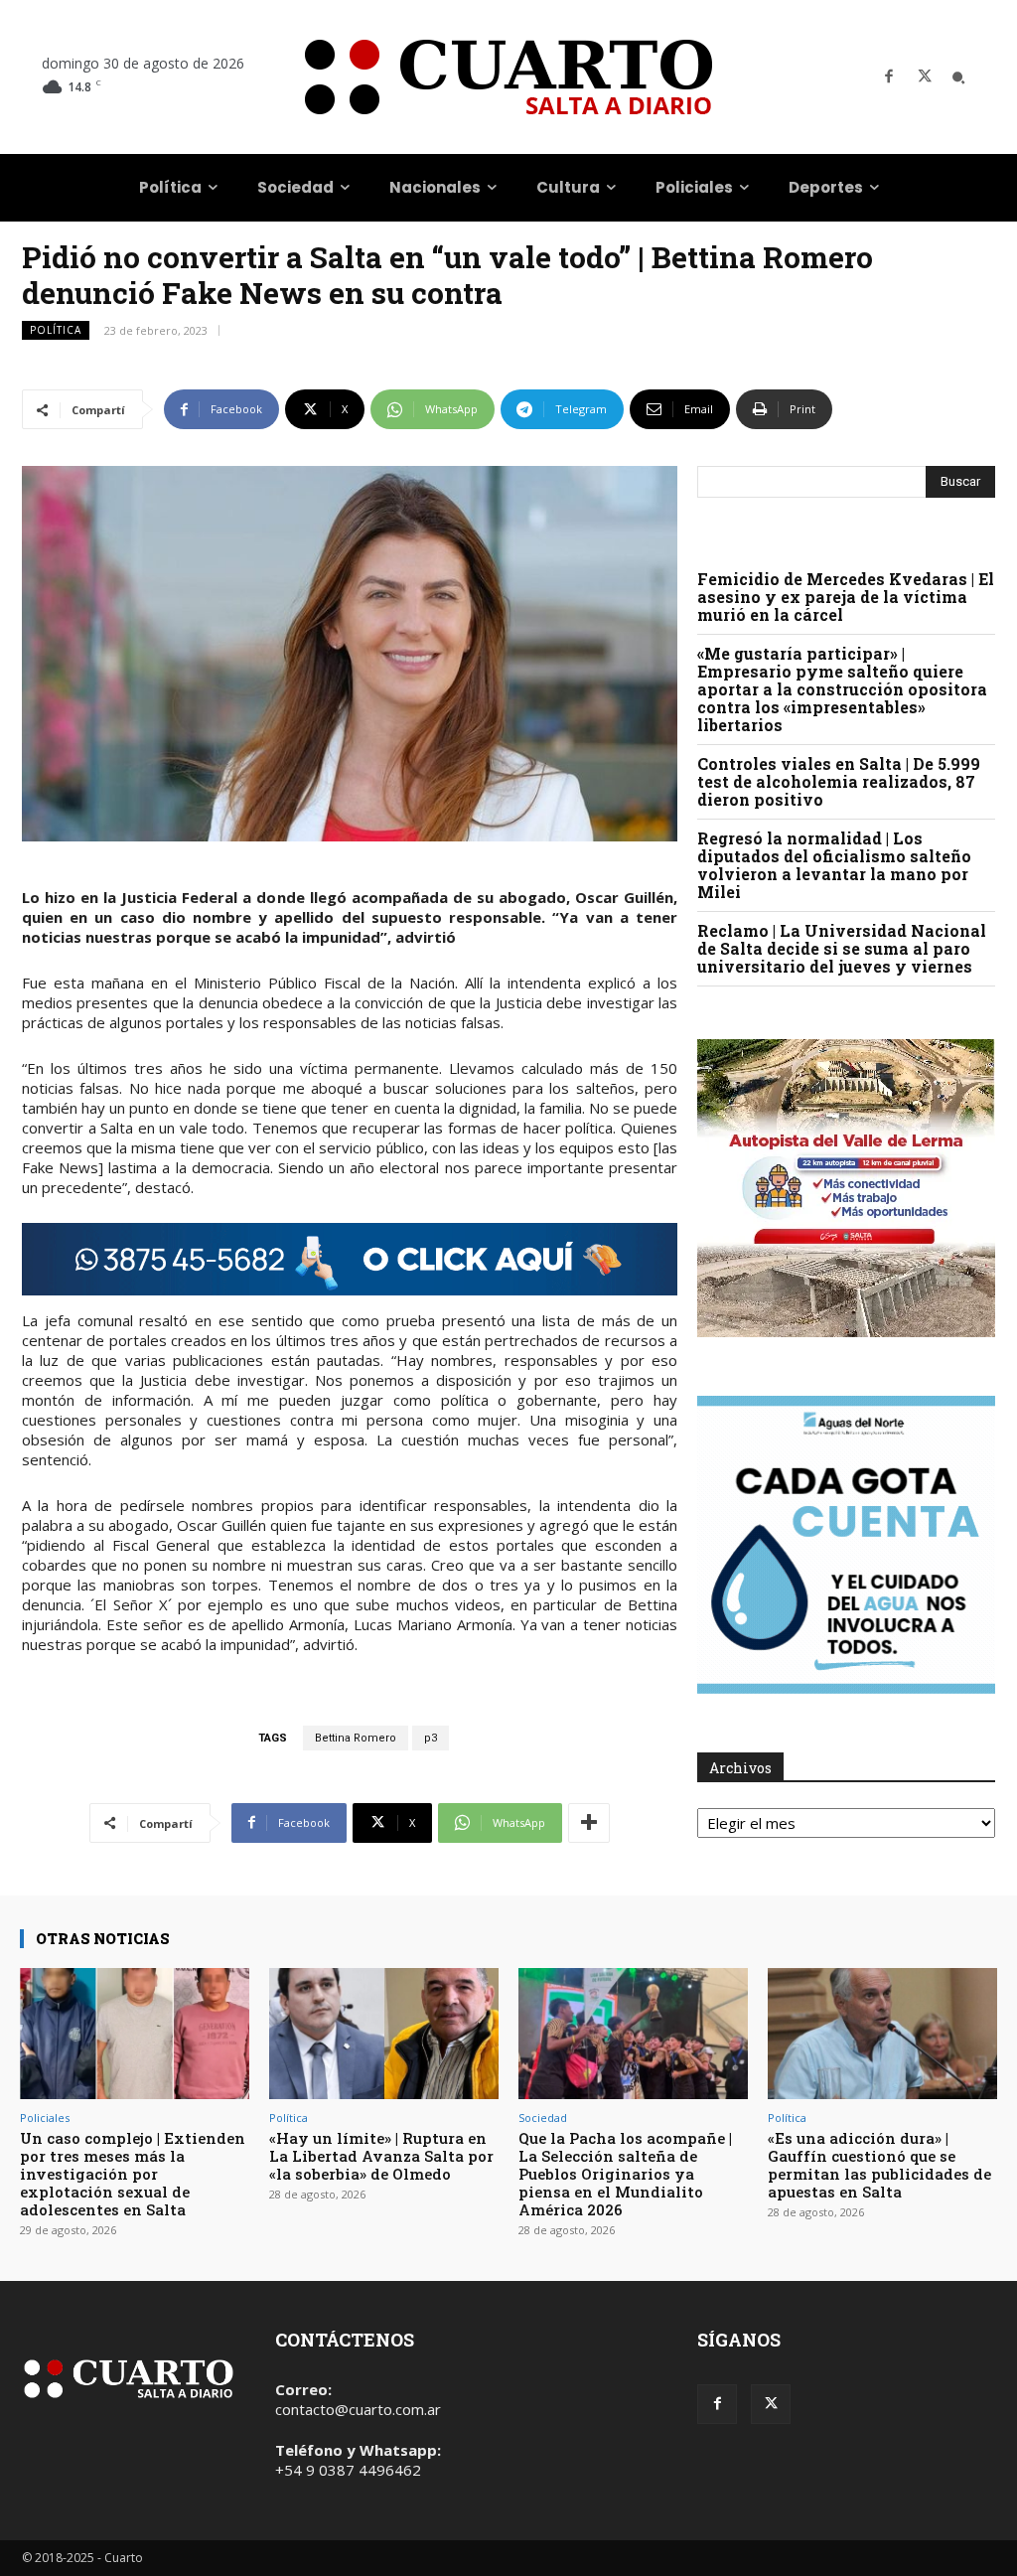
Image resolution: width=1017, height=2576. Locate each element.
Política (56, 330)
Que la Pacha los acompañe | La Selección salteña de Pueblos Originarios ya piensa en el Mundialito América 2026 (625, 2174)
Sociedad (543, 2118)
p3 (431, 1738)
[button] (958, 77)
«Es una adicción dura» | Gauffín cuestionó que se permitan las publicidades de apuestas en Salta (879, 2165)
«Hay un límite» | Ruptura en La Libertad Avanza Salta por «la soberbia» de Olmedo (381, 2156)
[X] (925, 77)
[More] (589, 1823)
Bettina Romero (356, 1738)
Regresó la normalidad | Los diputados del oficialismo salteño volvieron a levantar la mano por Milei (834, 865)
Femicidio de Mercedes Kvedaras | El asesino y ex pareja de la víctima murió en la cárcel (846, 597)
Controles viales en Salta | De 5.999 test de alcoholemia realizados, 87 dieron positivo (839, 781)
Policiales (45, 2118)
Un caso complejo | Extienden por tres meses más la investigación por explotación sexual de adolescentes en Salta (133, 2174)
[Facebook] (889, 77)
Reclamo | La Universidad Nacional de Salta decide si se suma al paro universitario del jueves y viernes (842, 948)
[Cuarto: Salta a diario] (508, 77)
